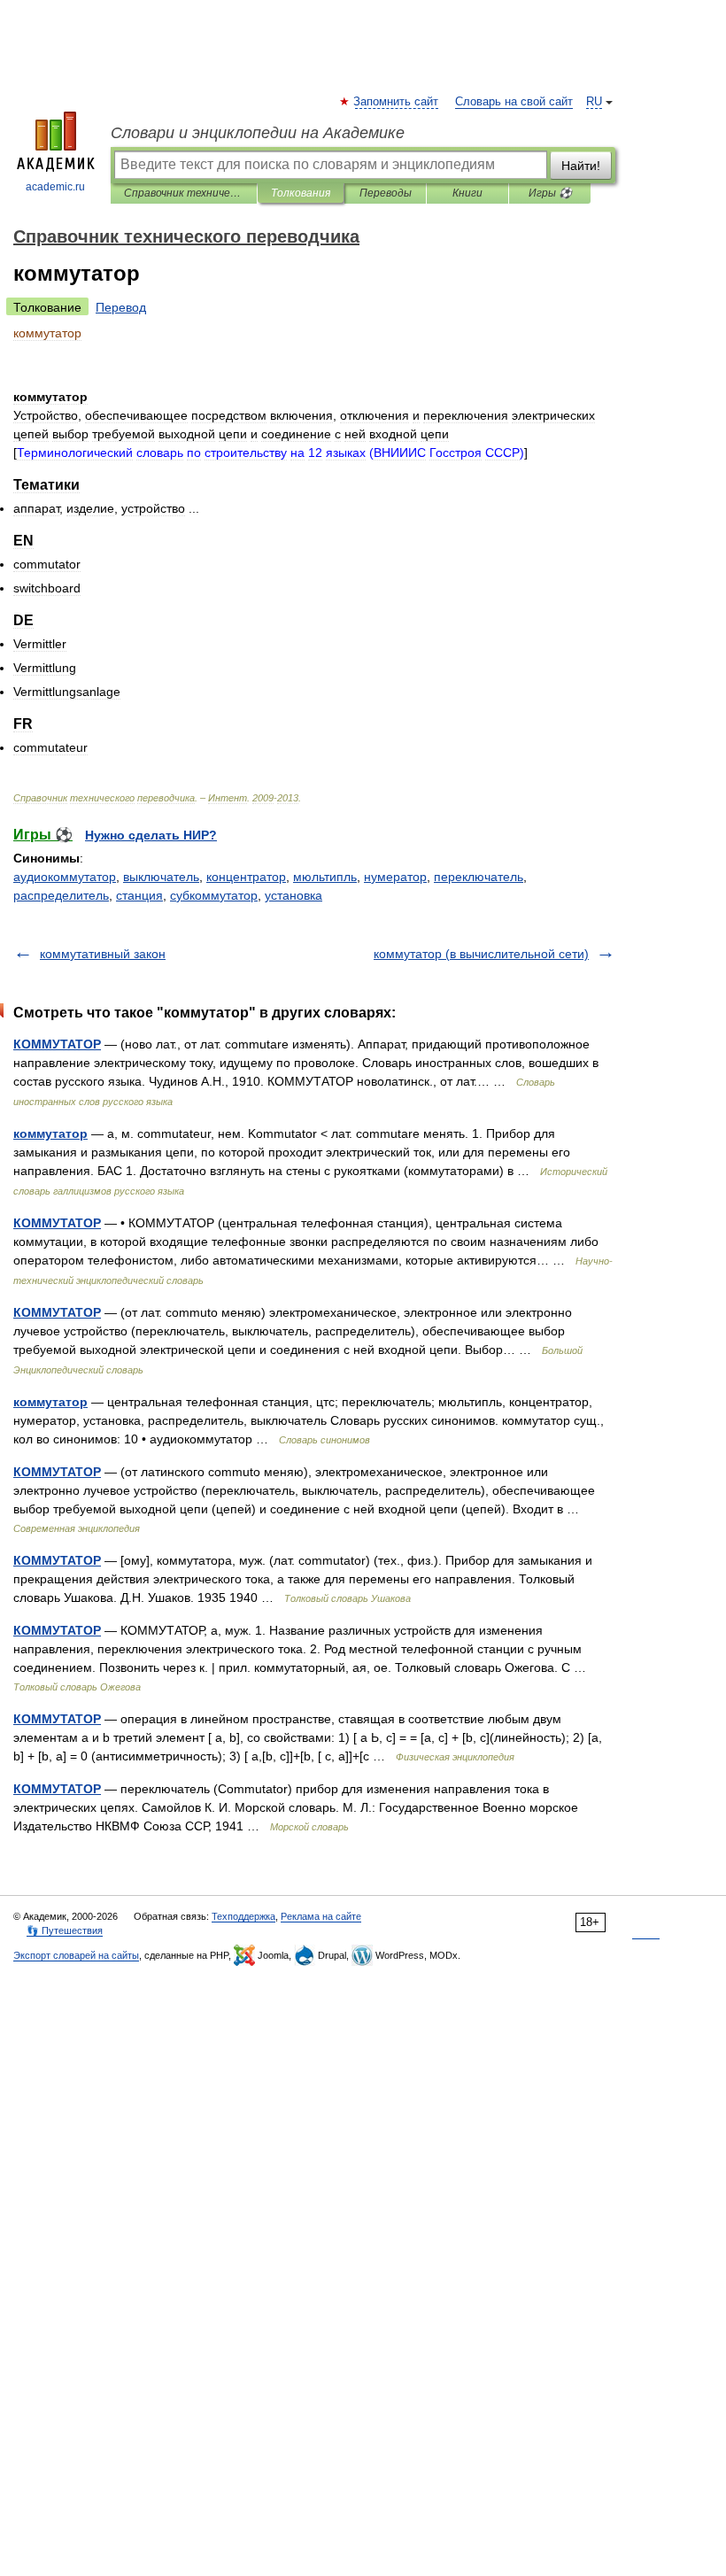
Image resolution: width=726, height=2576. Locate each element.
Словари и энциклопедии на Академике (258, 133)
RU (594, 102)
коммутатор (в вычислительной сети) (481, 954)
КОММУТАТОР (57, 1044)
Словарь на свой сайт (514, 102)
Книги (467, 193)
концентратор (246, 877)
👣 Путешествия (65, 1930)
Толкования (301, 193)
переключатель (479, 877)
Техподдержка (243, 1916)
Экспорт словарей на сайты (76, 1955)
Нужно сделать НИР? (151, 835)
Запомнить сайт (397, 102)
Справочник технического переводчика (184, 193)
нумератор (395, 877)
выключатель (161, 877)
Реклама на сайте (321, 1916)
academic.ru (55, 187)
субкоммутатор (214, 895)
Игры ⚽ (550, 193)
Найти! (581, 166)
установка (293, 895)
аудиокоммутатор (65, 877)
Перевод (121, 307)
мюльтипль (325, 877)
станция (139, 895)
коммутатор (50, 1133)
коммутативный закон (103, 954)
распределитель (61, 895)
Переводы (386, 193)
